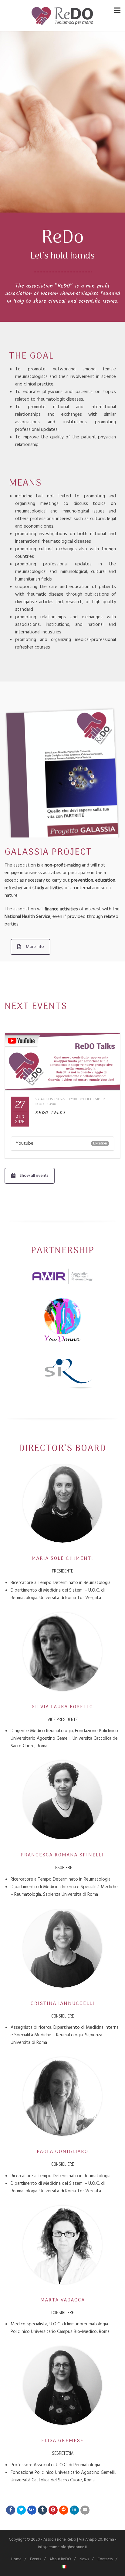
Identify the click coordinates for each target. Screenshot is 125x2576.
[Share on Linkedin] (64, 2510)
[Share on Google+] (32, 2510)
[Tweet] (21, 2510)
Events (35, 2559)
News (84, 2559)
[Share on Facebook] (11, 2510)
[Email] (85, 2510)
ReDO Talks (51, 1113)
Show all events (34, 1176)
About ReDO (60, 2559)
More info (35, 947)
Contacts (105, 2559)
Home (16, 2559)
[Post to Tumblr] (42, 2510)
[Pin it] (53, 2510)
